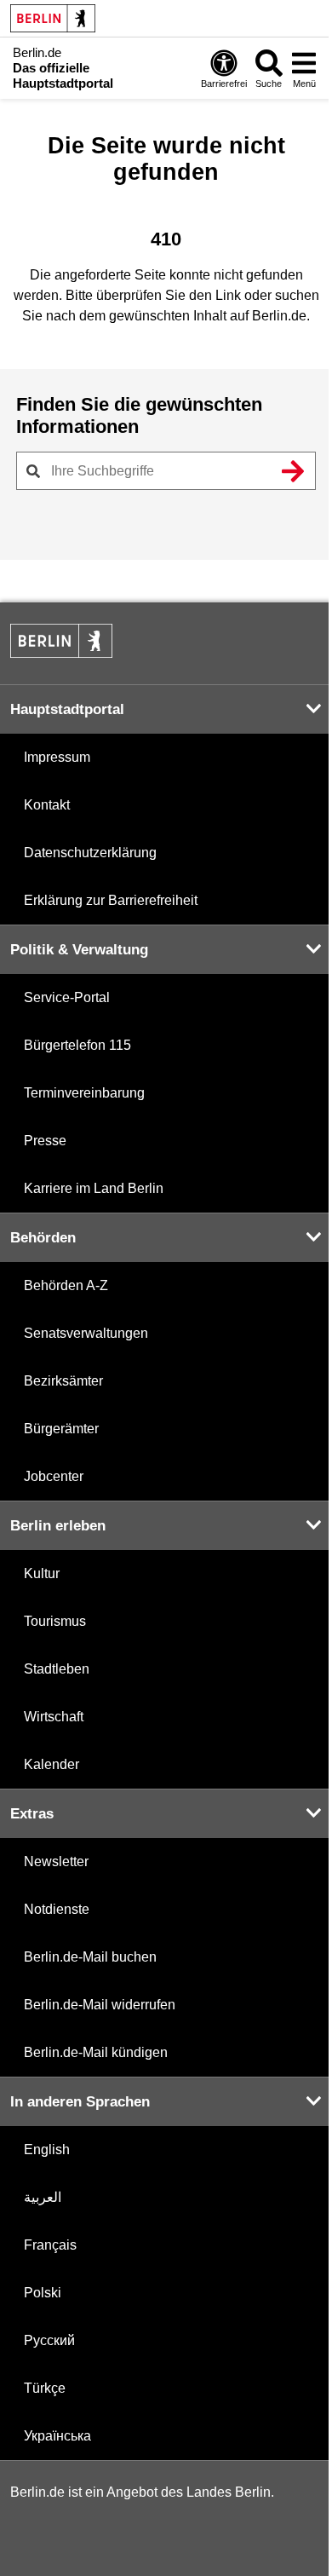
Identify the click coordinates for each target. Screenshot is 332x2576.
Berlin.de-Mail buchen (90, 1957)
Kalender (52, 1764)
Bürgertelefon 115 (77, 1045)
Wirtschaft (54, 1717)
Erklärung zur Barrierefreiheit (111, 900)
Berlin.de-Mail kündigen (96, 2052)
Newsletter (56, 1861)
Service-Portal (67, 997)
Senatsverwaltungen (86, 1333)
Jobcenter (54, 1476)
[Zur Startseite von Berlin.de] (61, 653)
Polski (43, 2293)
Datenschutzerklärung (90, 853)
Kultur (42, 1573)
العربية (43, 2197)
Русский (49, 2340)
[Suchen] (293, 471)
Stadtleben (57, 1669)
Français (50, 2245)
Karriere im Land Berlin (94, 1188)
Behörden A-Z (66, 1285)
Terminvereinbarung (84, 1093)
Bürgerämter (61, 1429)
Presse (45, 1141)
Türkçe (45, 2388)
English (47, 2150)
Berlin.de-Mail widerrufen (100, 2005)
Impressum (57, 757)
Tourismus (55, 1621)
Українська (57, 2436)
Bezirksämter (63, 1381)
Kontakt (47, 805)
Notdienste (57, 1909)
